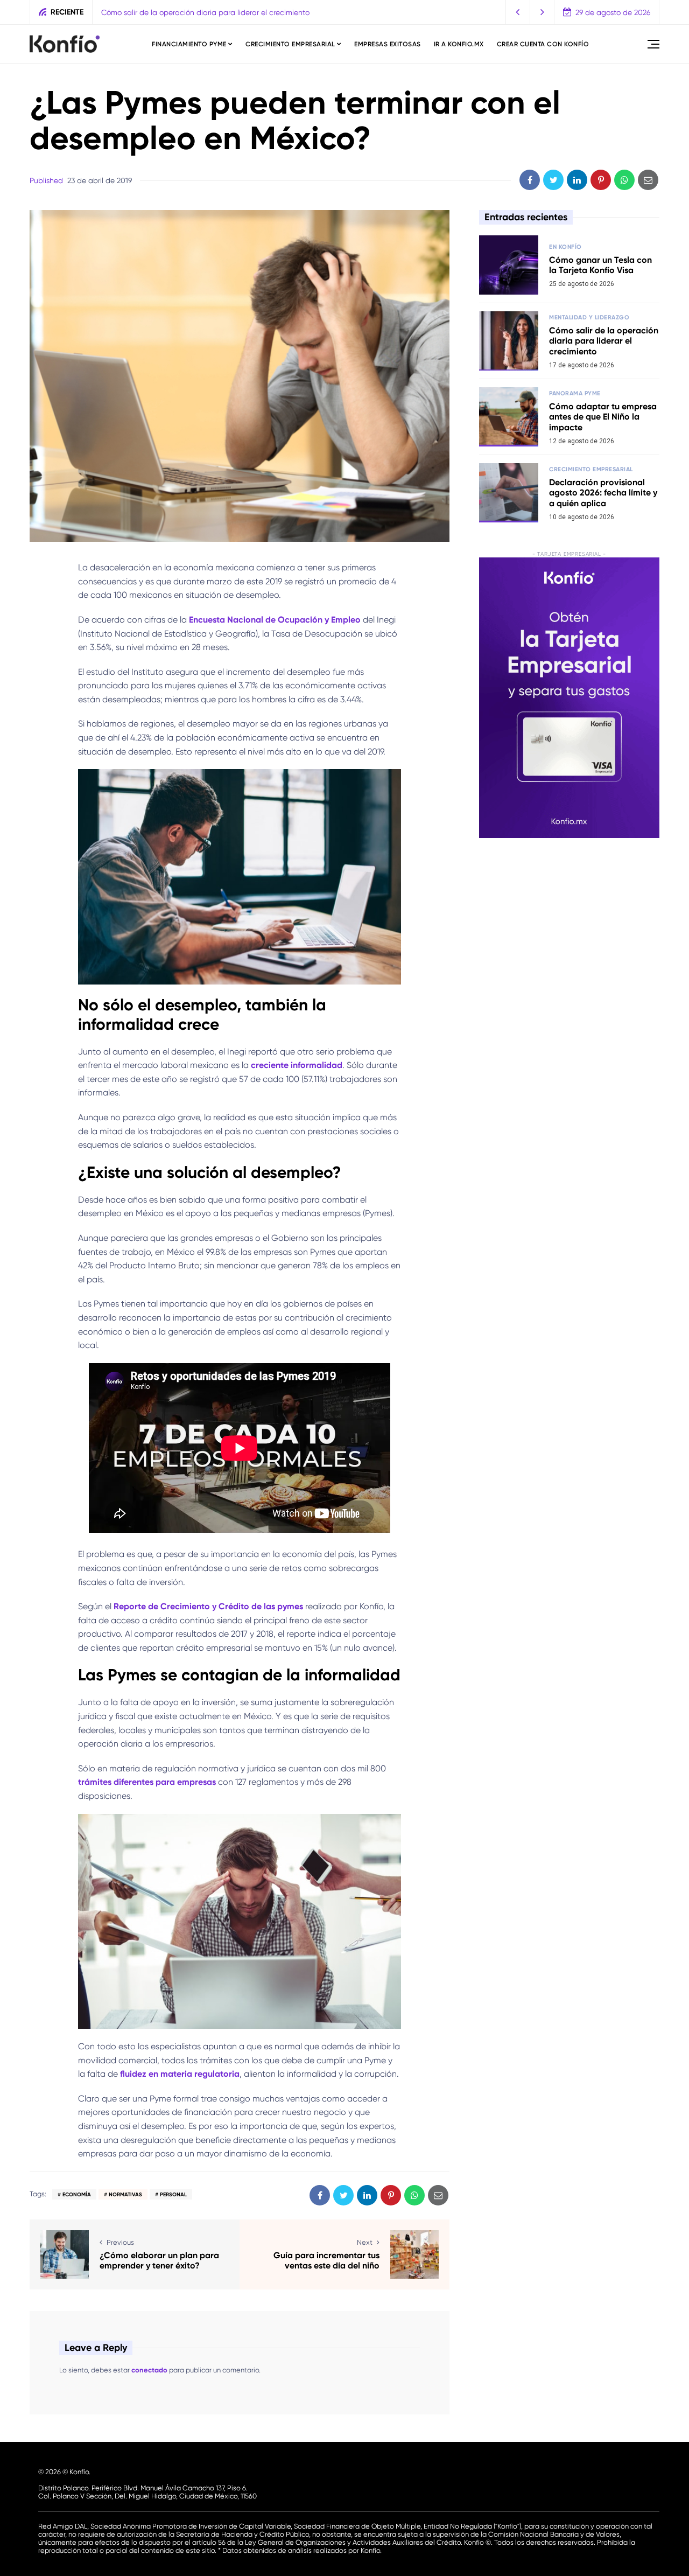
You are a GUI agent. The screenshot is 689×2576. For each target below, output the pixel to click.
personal (173, 2195)
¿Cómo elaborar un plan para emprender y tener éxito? (159, 2260)
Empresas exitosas (388, 44)
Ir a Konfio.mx (459, 44)
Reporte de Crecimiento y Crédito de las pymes (208, 1606)
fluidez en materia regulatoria (180, 2074)
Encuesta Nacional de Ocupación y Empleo (275, 620)
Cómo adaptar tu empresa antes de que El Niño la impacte (205, 12)
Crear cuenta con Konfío (543, 44)
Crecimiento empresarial (290, 44)
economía (77, 2195)
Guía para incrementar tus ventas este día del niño (326, 2260)
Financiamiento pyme (189, 44)
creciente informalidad (297, 1065)
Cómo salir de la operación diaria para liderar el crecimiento (604, 341)
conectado (149, 2370)
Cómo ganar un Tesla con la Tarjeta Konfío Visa (600, 265)
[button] (518, 12)
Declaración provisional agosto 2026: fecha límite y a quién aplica (603, 493)
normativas (125, 2195)
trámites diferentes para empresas (147, 1782)
